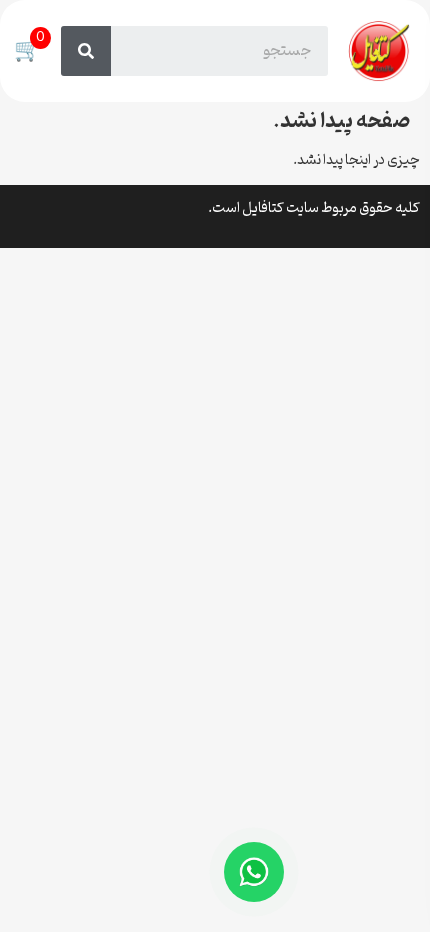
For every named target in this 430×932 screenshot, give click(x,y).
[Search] (86, 51)
